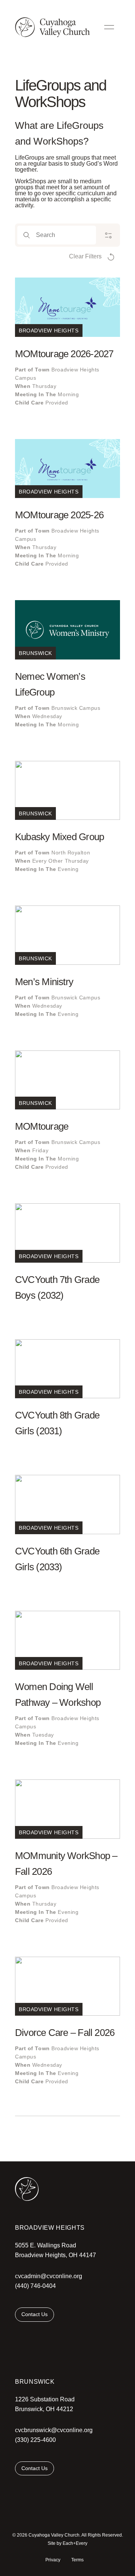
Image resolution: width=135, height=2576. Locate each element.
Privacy (53, 2560)
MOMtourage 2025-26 (59, 515)
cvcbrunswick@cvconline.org (54, 2430)
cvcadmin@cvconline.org (49, 2276)
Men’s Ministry (44, 982)
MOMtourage (42, 1126)
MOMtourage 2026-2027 (64, 354)
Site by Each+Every (67, 2543)
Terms (77, 2560)
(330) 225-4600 (35, 2440)
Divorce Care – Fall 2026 (65, 2033)
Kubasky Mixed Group (59, 837)
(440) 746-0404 (35, 2286)
